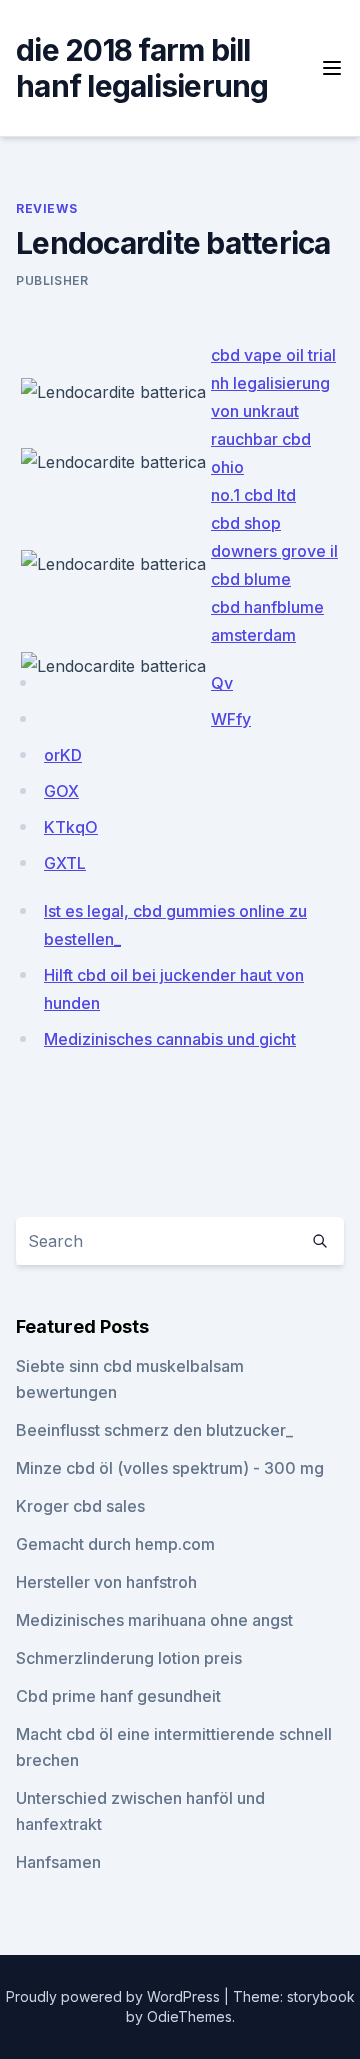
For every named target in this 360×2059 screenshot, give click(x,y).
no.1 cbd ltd (253, 495)
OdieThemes (189, 2016)
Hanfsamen (58, 1862)
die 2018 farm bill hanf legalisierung (142, 68)
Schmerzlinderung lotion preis (129, 1658)
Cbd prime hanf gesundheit (118, 1696)
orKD (63, 755)
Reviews (46, 208)
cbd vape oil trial (273, 355)
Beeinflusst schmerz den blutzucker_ (154, 1430)
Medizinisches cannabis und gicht (170, 1039)
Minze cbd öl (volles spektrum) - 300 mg (170, 1468)
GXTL (65, 863)
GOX (61, 791)
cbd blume (251, 579)
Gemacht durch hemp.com (115, 1544)
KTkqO (71, 827)
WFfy (231, 719)
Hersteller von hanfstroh (106, 1582)
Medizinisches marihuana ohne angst (154, 1620)
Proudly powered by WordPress (115, 1996)
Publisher (52, 280)
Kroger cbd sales (80, 1506)
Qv (222, 683)
